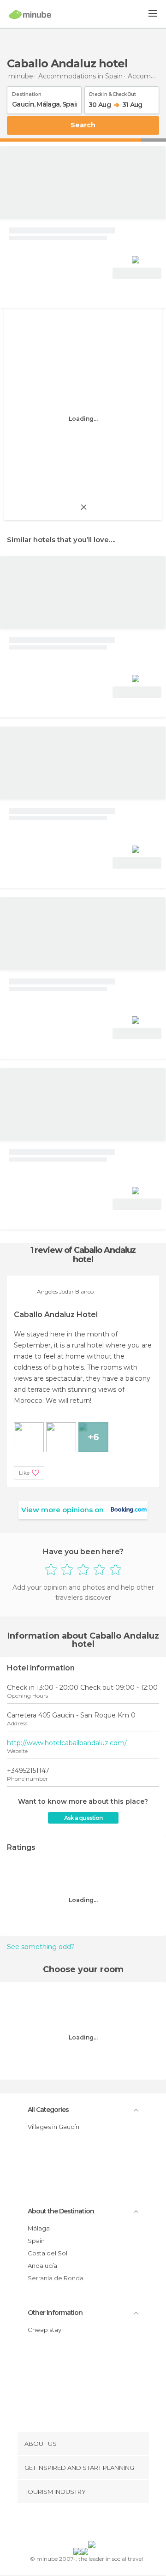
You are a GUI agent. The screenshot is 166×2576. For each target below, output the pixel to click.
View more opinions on (62, 1510)
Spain (36, 2241)
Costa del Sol (47, 2253)
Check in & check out (112, 93)
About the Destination (61, 2211)
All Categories (48, 2110)
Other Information (55, 2313)
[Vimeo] (93, 2524)
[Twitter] (81, 2524)
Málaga (39, 2228)
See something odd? (41, 1947)
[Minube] (30, 14)
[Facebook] (69, 2524)
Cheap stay (44, 2330)
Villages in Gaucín (53, 2127)
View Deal (137, 273)
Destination (27, 93)
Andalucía (42, 2266)
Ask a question (83, 1818)
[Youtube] (105, 2524)
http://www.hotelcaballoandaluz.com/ (67, 1743)
